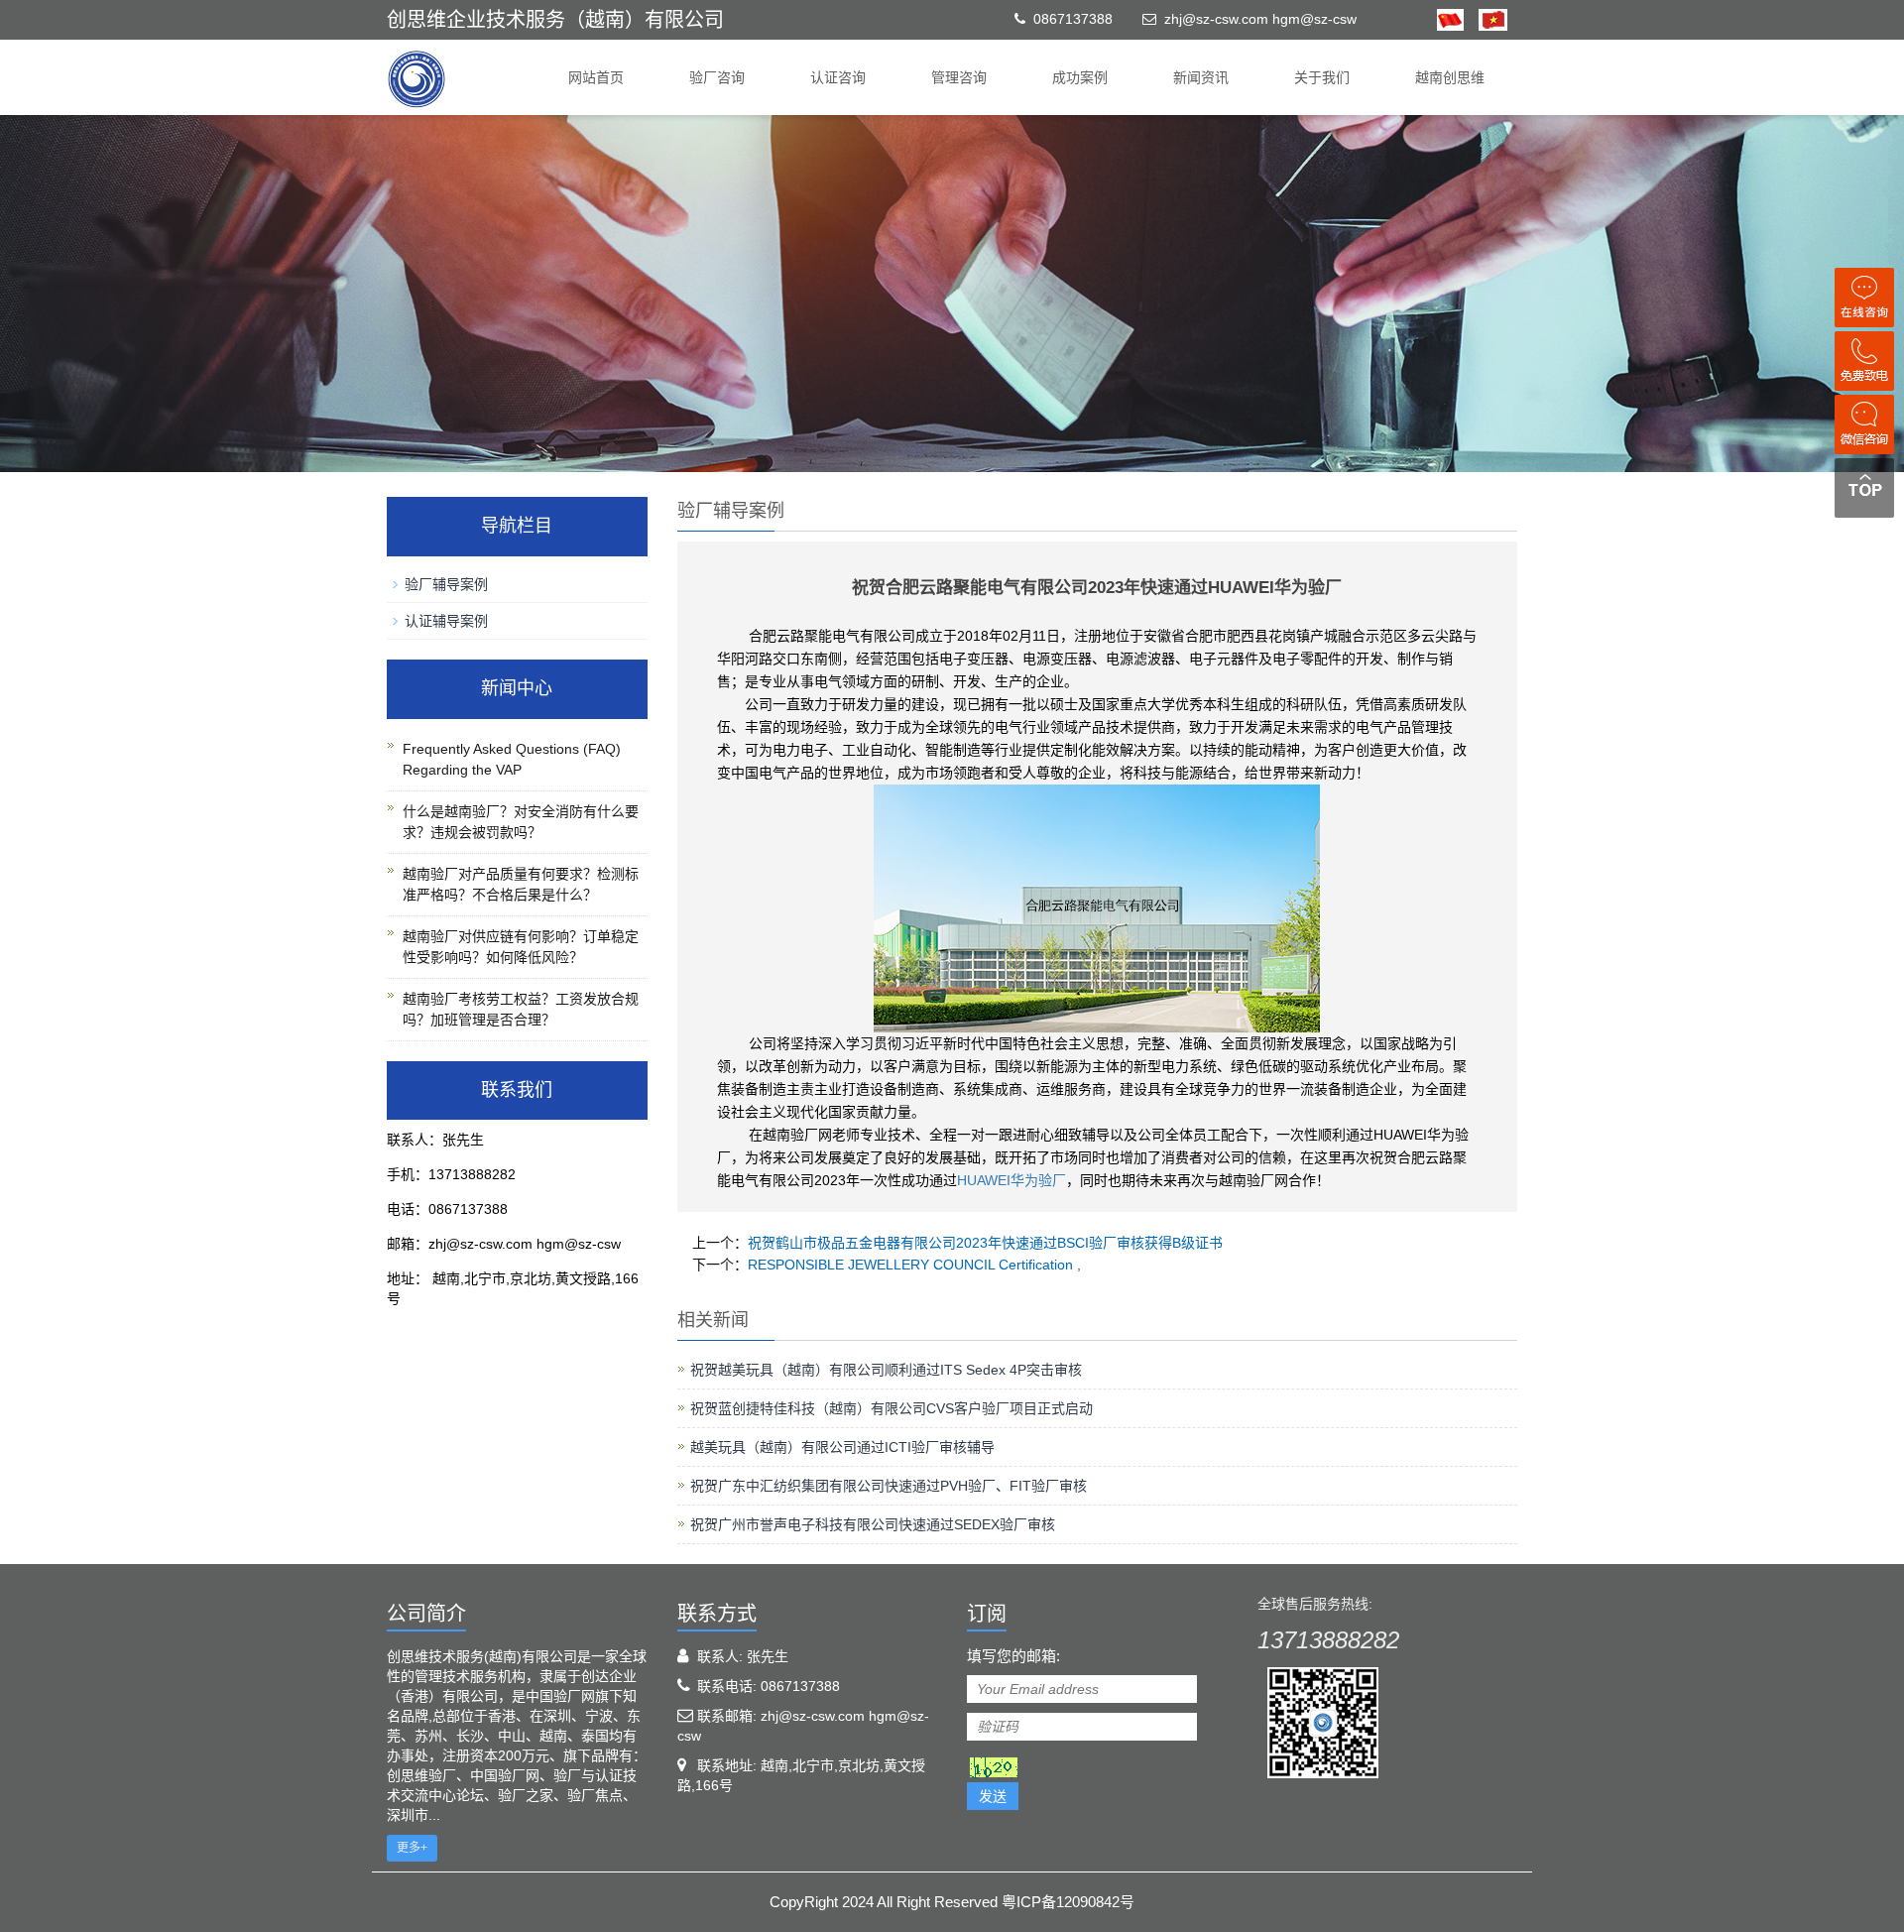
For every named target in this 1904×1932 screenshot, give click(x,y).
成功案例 (1080, 77)
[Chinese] (1450, 19)
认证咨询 (838, 77)
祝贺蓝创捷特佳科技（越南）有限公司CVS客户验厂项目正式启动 (892, 1408)
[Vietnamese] (1486, 19)
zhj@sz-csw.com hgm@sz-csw (1260, 19)
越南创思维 (1450, 77)
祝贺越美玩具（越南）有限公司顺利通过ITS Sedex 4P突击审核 (886, 1370)
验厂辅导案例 (446, 584)
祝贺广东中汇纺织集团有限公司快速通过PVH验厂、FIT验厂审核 (889, 1486)
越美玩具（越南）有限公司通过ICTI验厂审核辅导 (842, 1447)
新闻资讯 (1201, 77)
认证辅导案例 (446, 621)
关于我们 (1322, 77)
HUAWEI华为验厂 (1011, 1180)
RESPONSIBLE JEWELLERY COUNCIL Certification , (914, 1265)
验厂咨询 (717, 77)
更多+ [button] (412, 1848)
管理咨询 (959, 77)
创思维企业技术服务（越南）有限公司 (555, 20)
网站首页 (596, 77)
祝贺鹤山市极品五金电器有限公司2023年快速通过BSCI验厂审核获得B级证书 (985, 1243)
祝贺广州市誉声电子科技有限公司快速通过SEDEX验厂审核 (873, 1524)
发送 (993, 1796)
